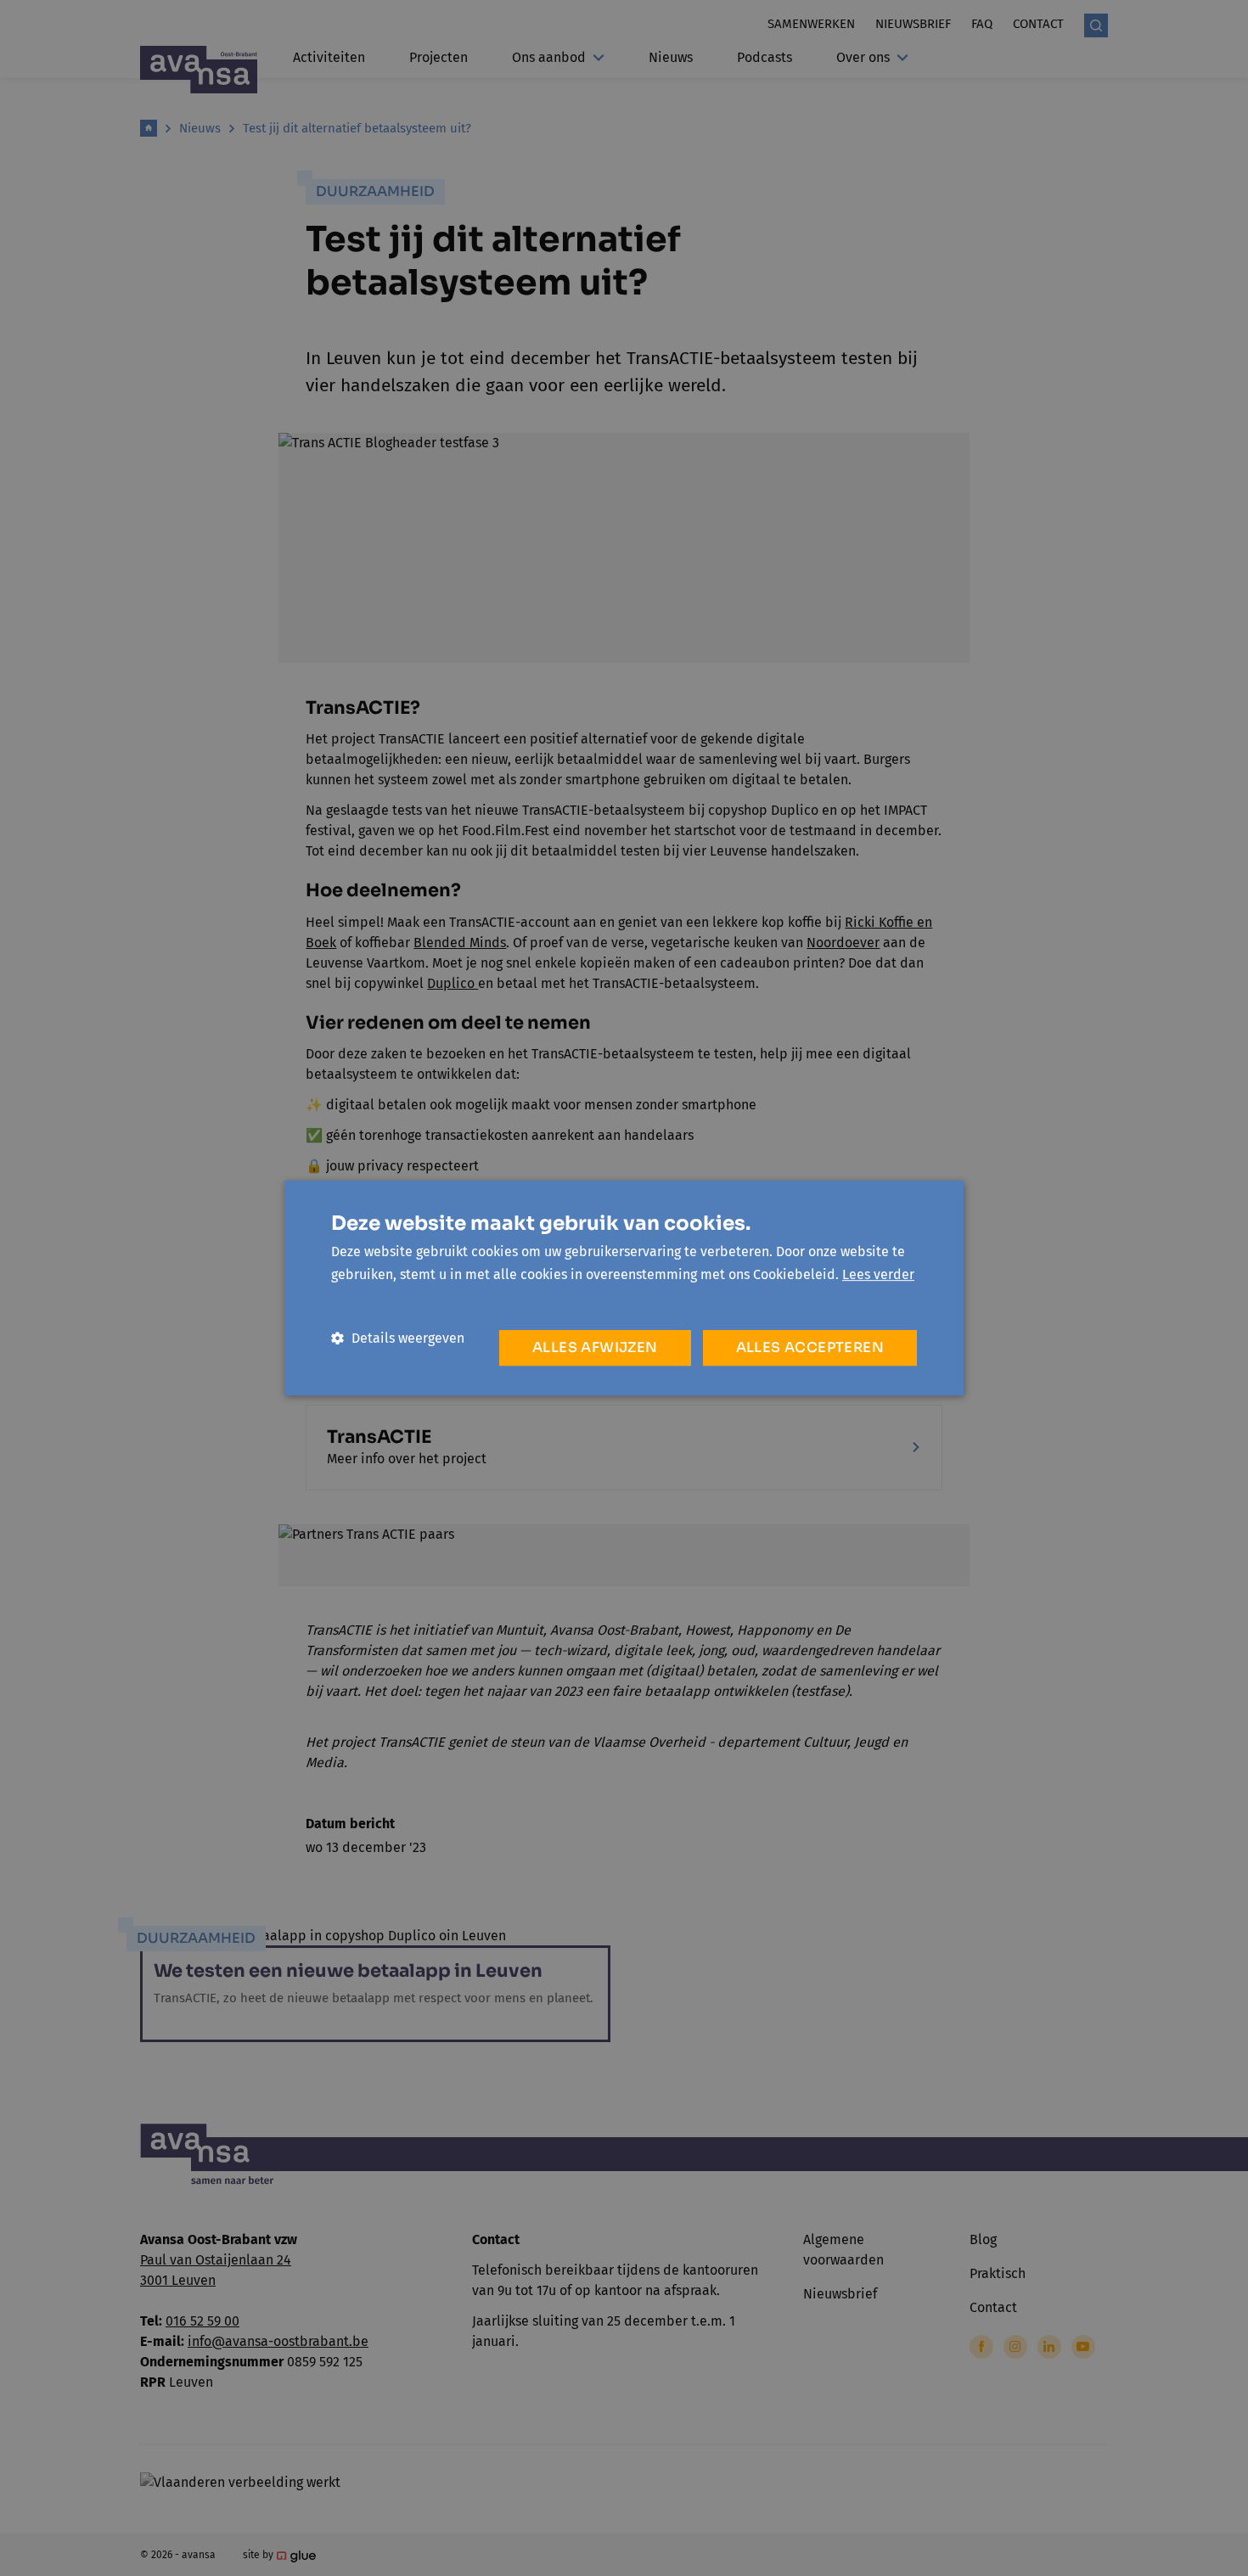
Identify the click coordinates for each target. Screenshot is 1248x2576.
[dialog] (624, 1288)
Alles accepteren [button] (810, 1347)
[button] (398, 1338)
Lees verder (878, 1274)
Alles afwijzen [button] (595, 1347)
